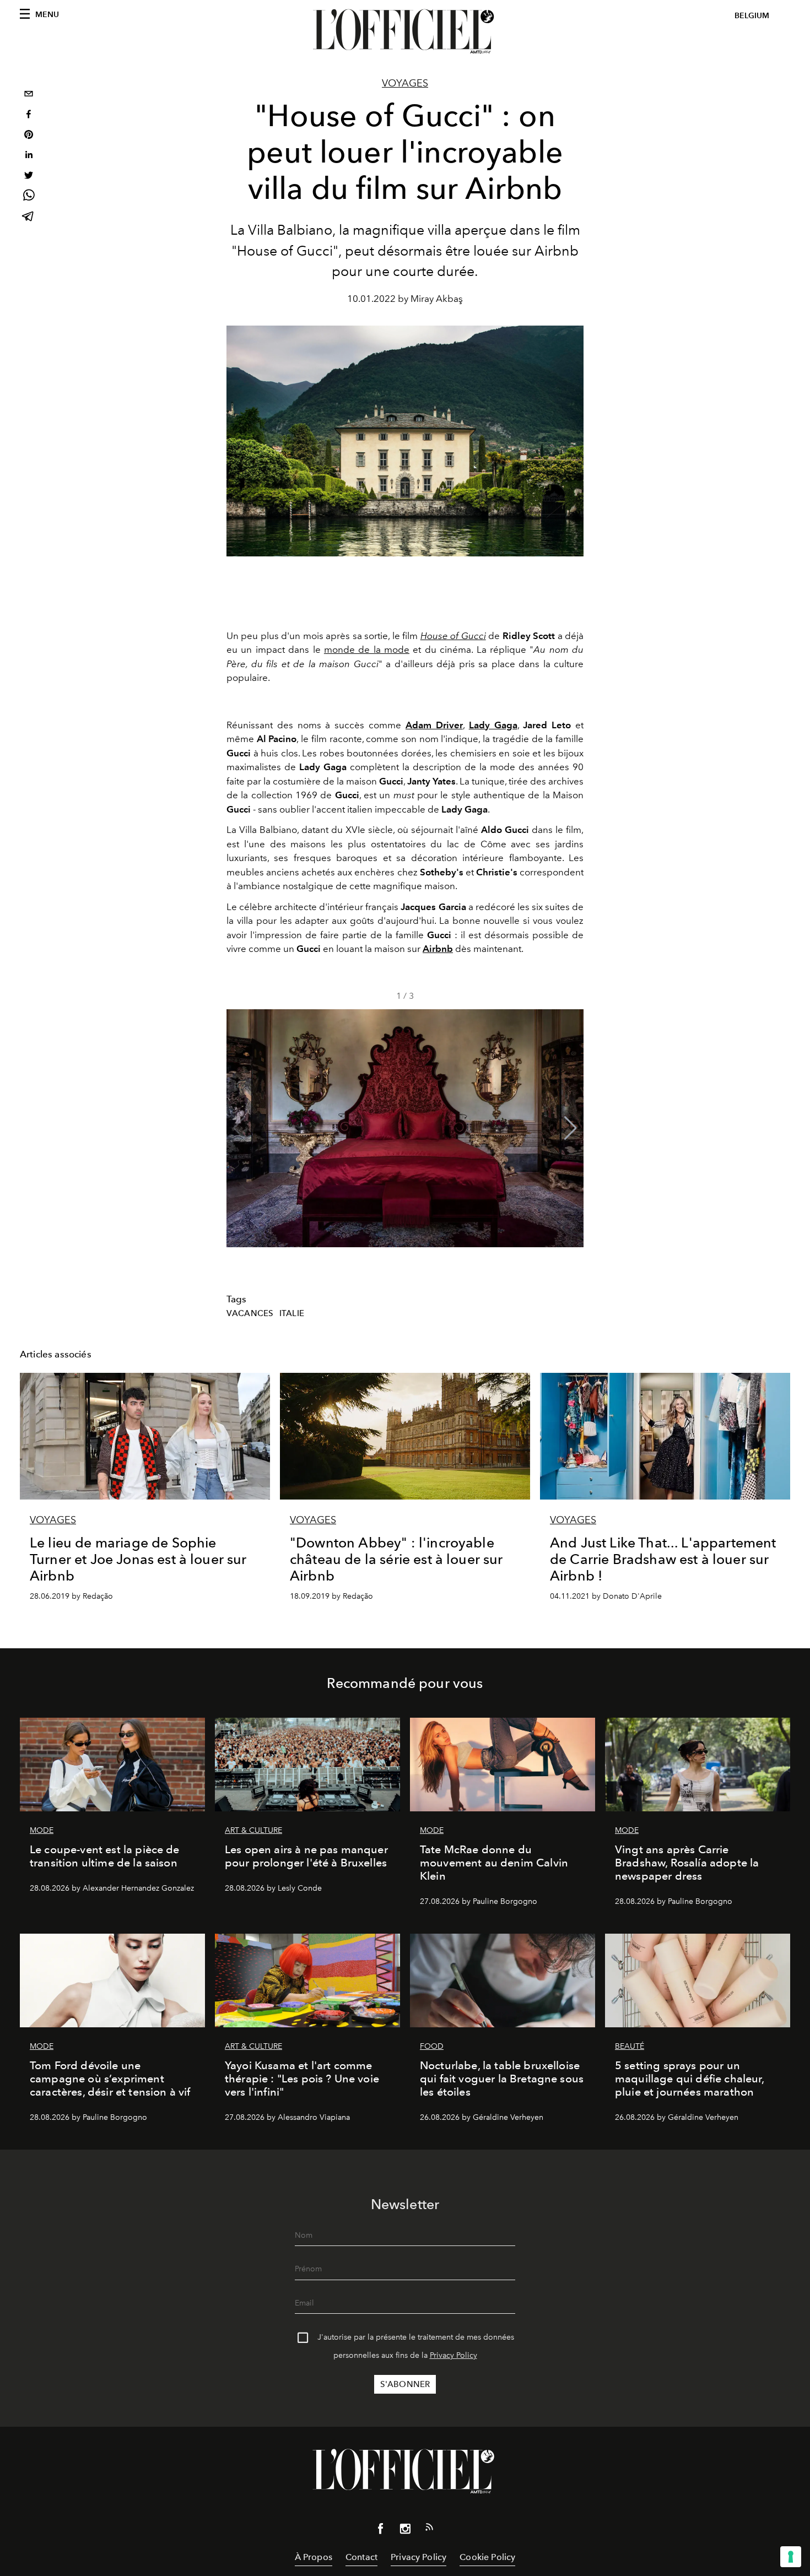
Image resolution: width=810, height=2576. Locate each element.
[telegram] (29, 217)
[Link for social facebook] (381, 2531)
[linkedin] (29, 156)
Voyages (405, 83)
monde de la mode (367, 650)
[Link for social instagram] (405, 2531)
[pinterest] (29, 136)
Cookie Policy (487, 2557)
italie (292, 1313)
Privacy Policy (453, 2355)
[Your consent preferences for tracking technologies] (791, 2557)
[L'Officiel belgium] (405, 31)
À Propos (314, 2557)
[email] (29, 95)
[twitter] (29, 177)
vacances (250, 1313)
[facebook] (29, 115)
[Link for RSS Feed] (429, 2529)
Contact (361, 2557)
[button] (571, 1128)
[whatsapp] (29, 197)
